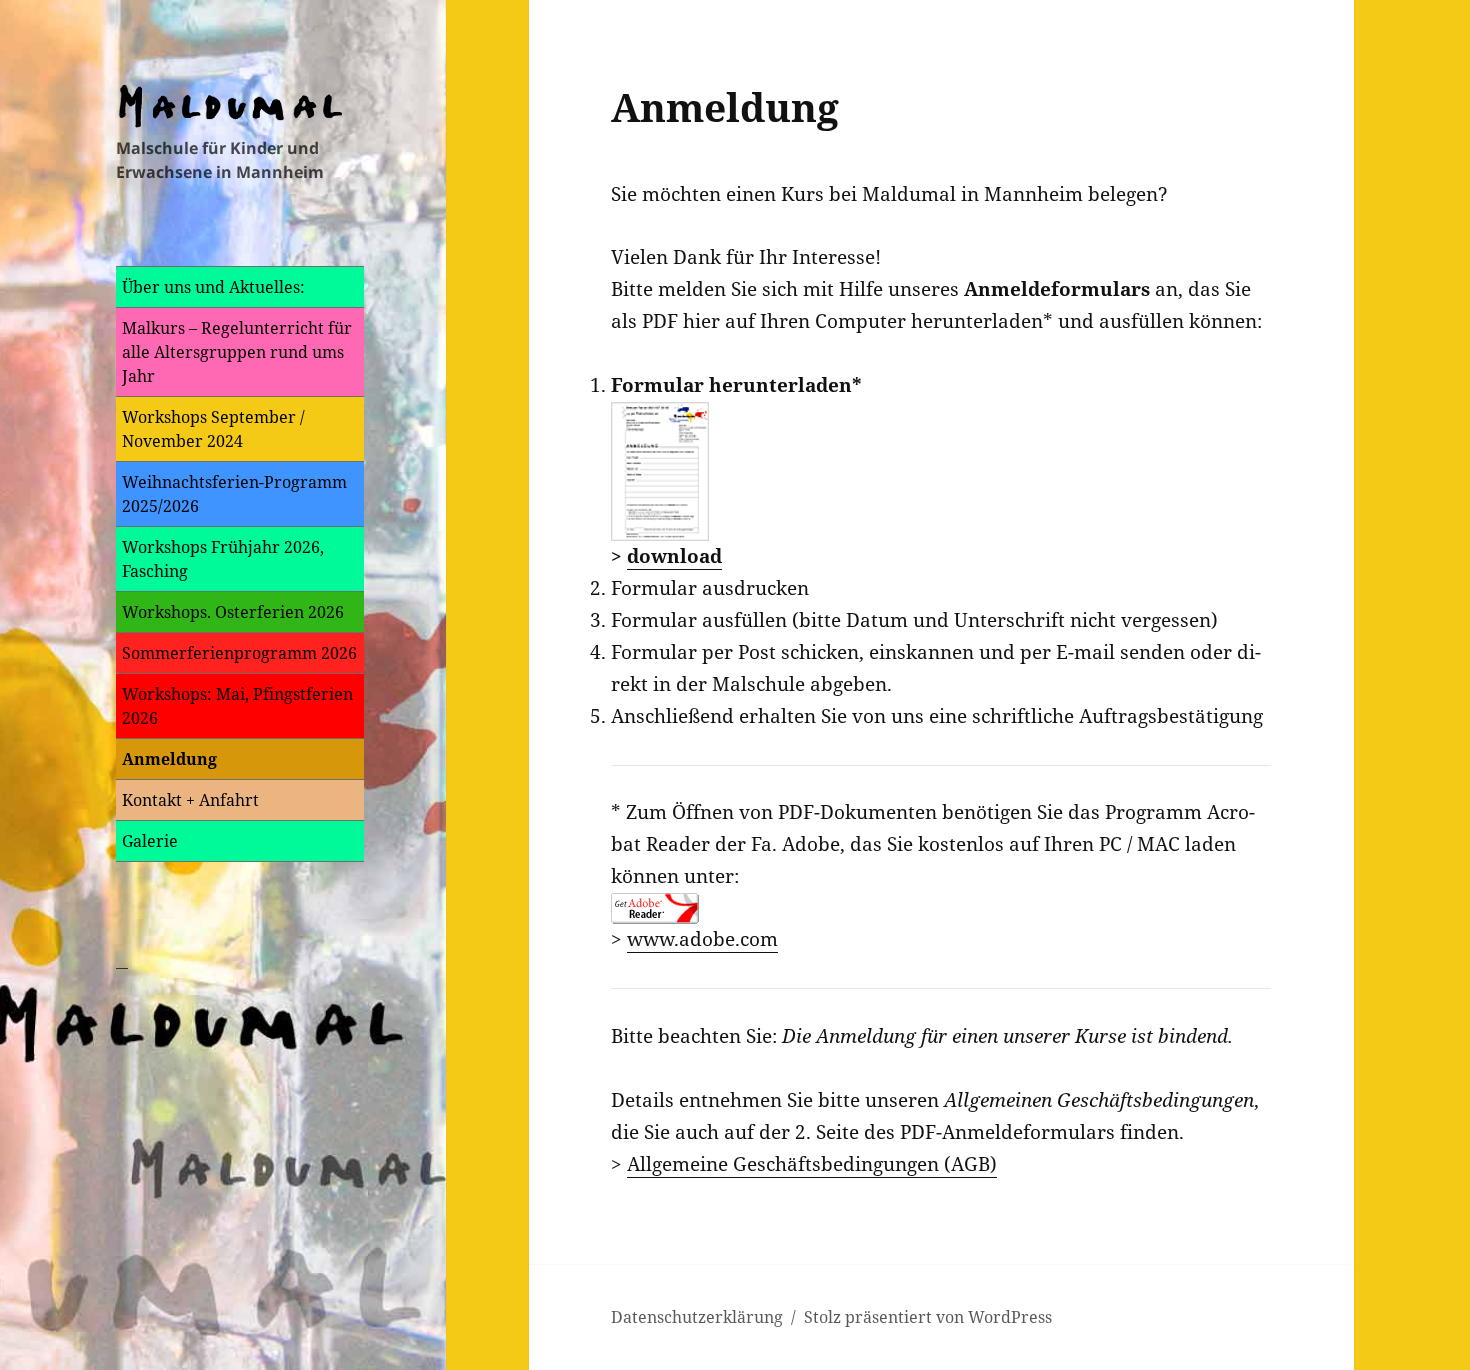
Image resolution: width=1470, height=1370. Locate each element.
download (674, 556)
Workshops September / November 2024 (213, 429)
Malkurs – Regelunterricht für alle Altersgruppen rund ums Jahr (237, 352)
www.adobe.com (702, 939)
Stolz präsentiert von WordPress (928, 1317)
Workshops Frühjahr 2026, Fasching (223, 559)
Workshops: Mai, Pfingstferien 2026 (237, 706)
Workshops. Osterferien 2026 (233, 612)
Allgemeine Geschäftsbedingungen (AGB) (812, 1164)
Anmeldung (169, 759)
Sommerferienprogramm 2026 (239, 653)
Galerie (150, 841)
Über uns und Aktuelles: (213, 287)
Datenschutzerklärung (697, 1317)
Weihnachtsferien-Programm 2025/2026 (234, 494)
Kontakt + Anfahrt (190, 800)
